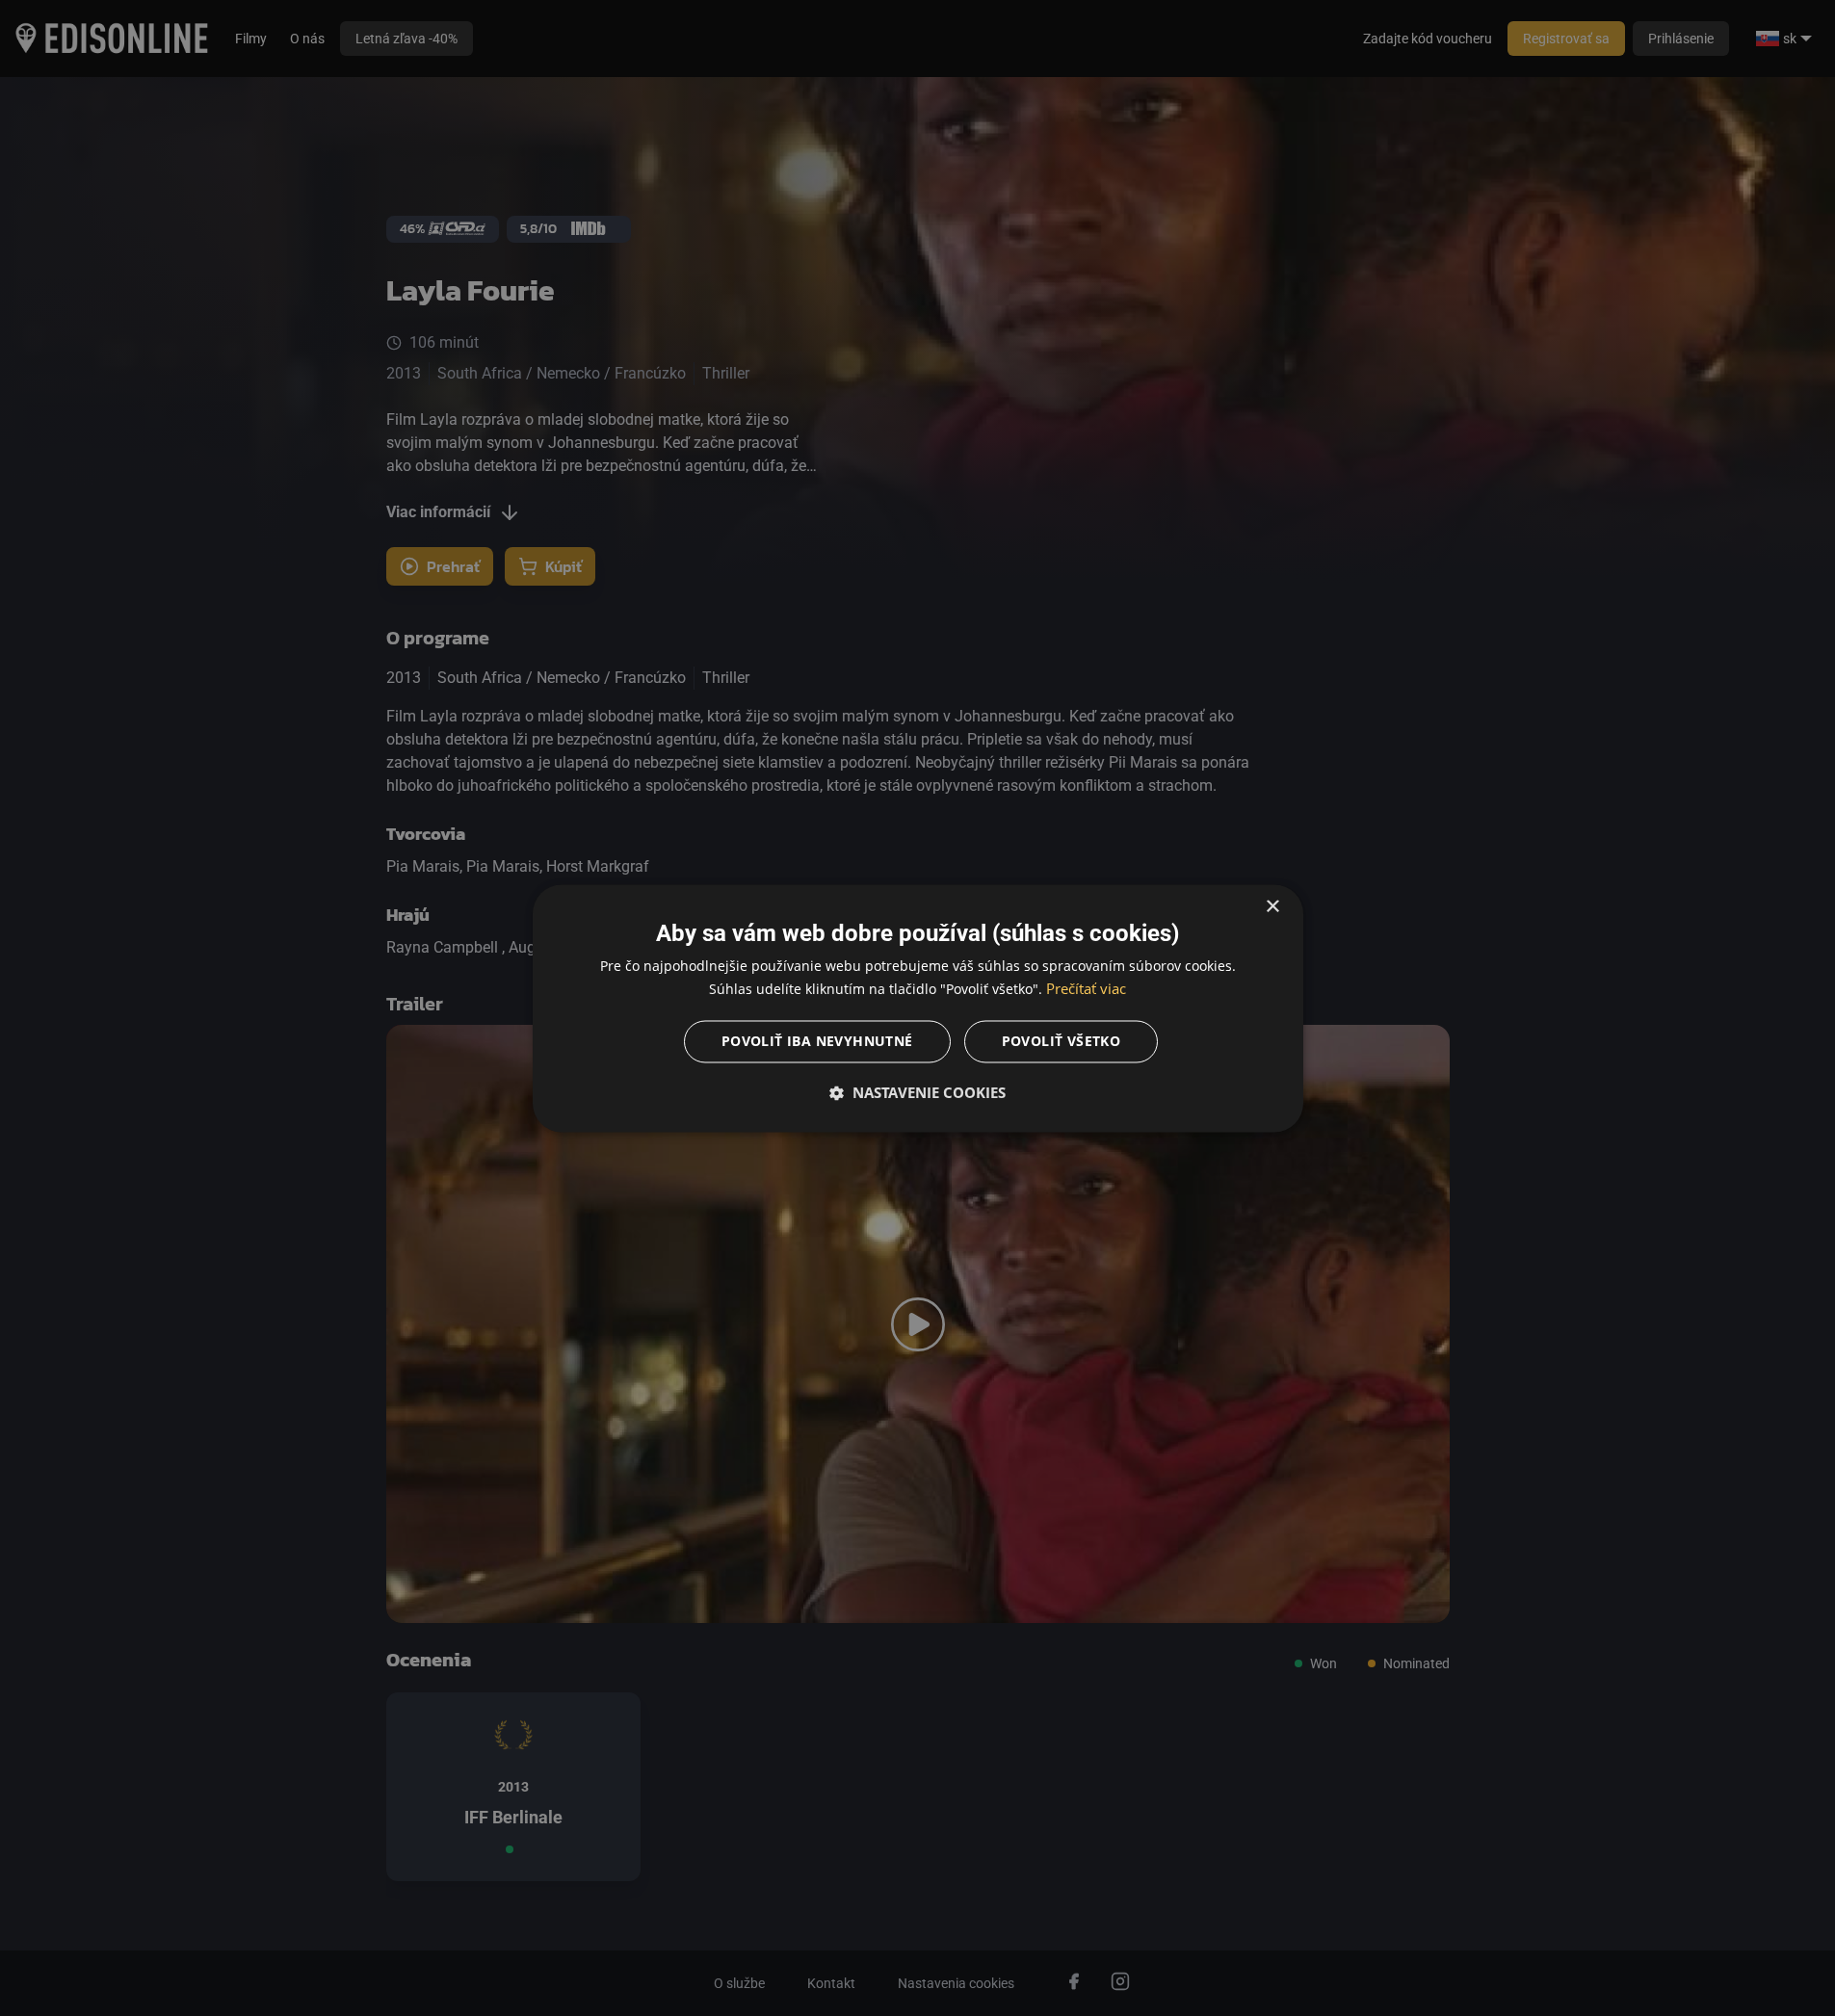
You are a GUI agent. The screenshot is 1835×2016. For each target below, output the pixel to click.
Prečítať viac (1086, 988)
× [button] (1272, 907)
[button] (918, 1092)
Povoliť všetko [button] (1062, 1041)
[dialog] (918, 1008)
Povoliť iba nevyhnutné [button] (817, 1041)
